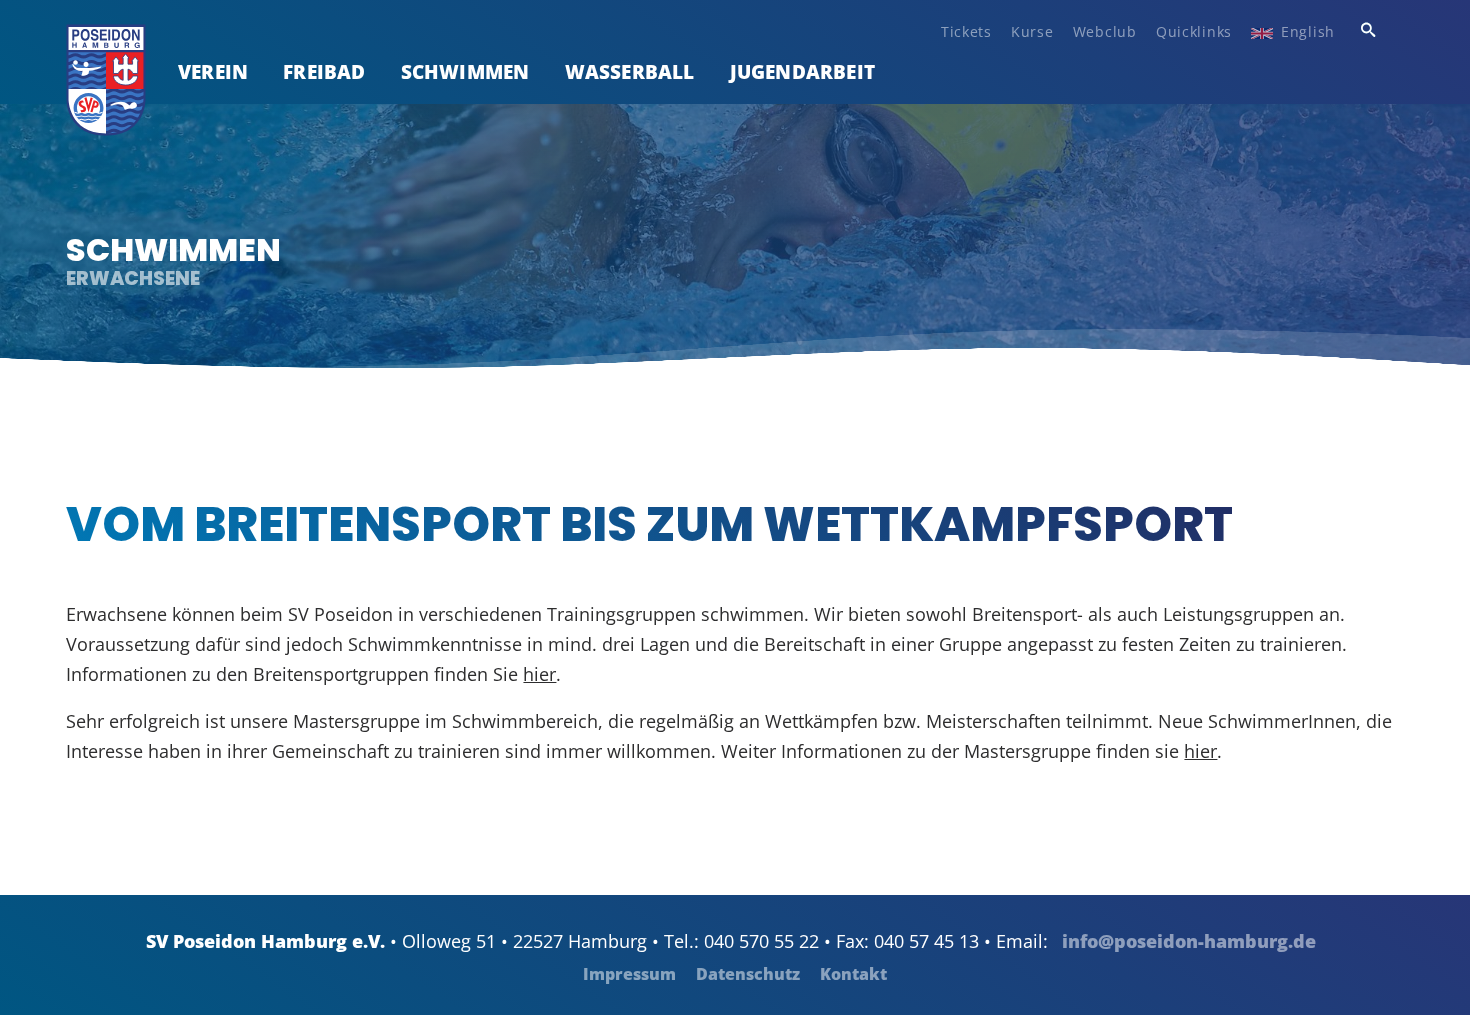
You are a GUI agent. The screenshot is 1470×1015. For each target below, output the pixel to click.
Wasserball (630, 71)
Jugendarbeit (802, 71)
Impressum (629, 974)
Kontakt (853, 974)
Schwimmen (465, 71)
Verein (213, 71)
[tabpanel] (735, 236)
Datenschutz (748, 974)
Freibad (324, 71)
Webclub (1105, 31)
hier (539, 674)
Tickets (966, 31)
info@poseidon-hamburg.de (1189, 941)
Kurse (1032, 31)
